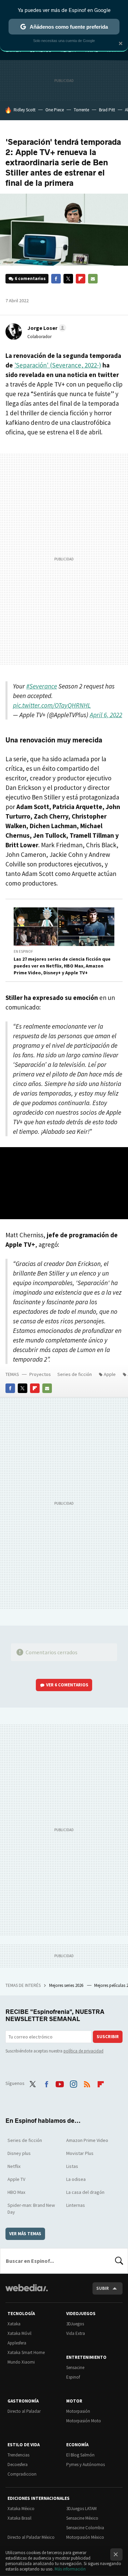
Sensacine (75, 2368)
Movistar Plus (80, 2153)
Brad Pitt (107, 110)
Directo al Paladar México (31, 2537)
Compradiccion (22, 2474)
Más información (70, 2569)
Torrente (81, 110)
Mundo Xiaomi (21, 2362)
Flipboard (81, 279)
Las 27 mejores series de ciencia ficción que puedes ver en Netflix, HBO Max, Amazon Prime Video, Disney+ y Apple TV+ (62, 966)
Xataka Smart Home (26, 2352)
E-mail (93, 279)
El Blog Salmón (80, 2455)
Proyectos (40, 1374)
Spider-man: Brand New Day (31, 2209)
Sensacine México (82, 2518)
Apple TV (16, 2179)
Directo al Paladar (24, 2411)
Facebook (56, 279)
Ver (67, 1685)
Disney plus (19, 2153)
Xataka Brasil (19, 2518)
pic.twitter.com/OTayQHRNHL (52, 705)
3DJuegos (75, 2324)
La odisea (76, 2179)
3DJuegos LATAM (81, 2509)
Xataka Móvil (19, 2333)
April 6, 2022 (106, 715)
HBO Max (16, 2192)
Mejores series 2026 (67, 1985)
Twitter (68, 279)
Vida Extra (76, 2333)
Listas (72, 2166)
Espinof (73, 2377)
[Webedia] (27, 2292)
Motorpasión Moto (84, 2421)
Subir (103, 2288)
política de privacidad (83, 2051)
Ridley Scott (25, 110)
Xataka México (21, 2509)
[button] (46, 328)
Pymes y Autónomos (86, 2464)
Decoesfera (18, 2464)
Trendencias (18, 2455)
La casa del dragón (85, 2192)
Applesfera (17, 2343)
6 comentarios (30, 279)
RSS (87, 2083)
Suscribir (108, 2037)
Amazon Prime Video (87, 2140)
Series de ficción (75, 1374)
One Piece (55, 110)
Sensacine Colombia (85, 2528)
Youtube (60, 2083)
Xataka (14, 2324)
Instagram (73, 2083)
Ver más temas (25, 2234)
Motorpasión (78, 2411)
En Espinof (23, 951)
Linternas (76, 2205)
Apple (110, 1374)
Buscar (119, 2261)
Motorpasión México (85, 2537)
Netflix (14, 2166)
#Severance (42, 686)
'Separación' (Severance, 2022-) (58, 365)
